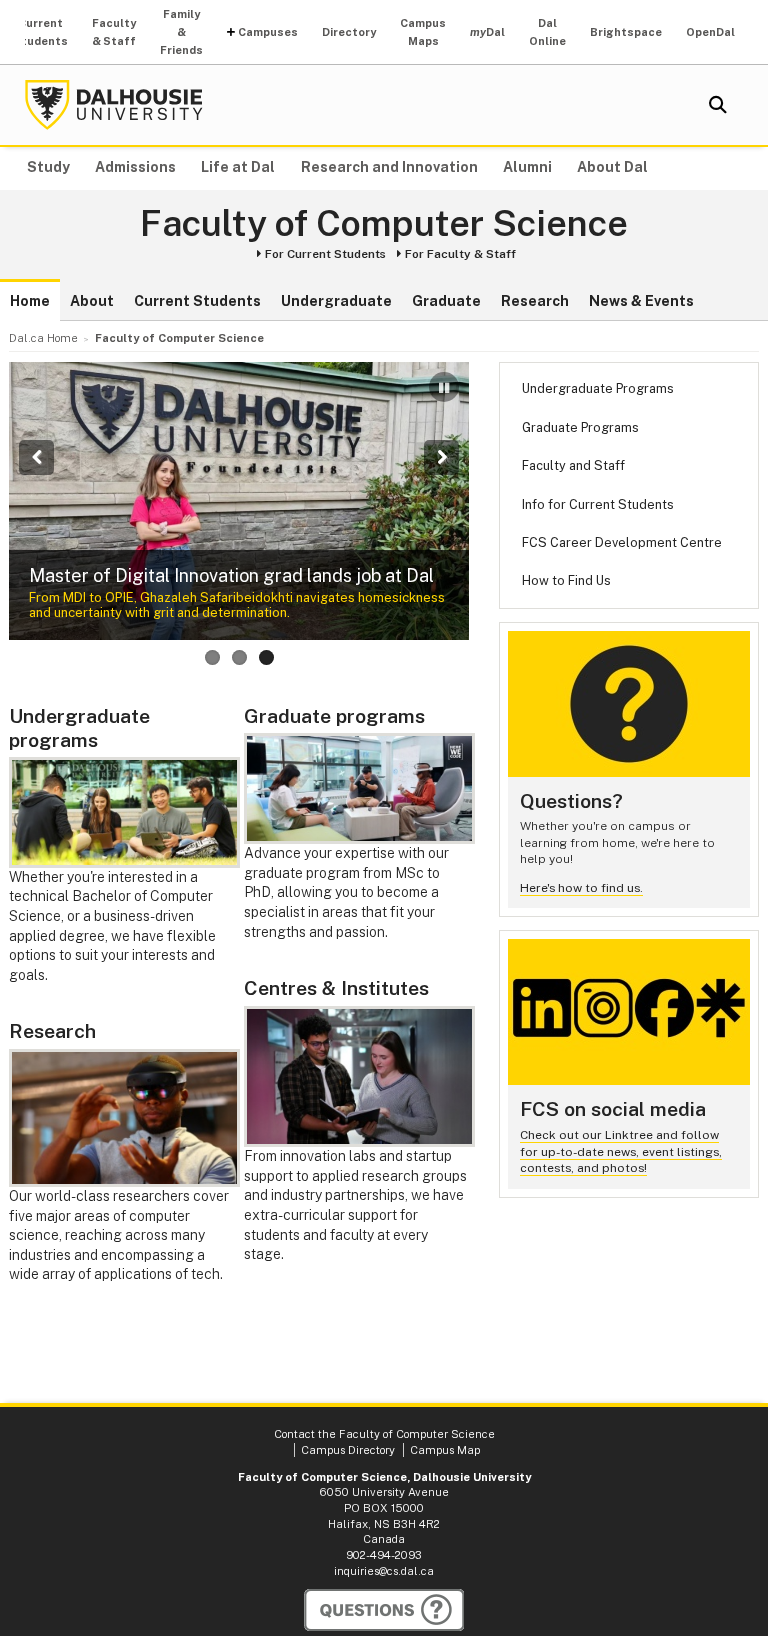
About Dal (612, 167)
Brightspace (626, 32)
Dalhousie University (114, 105)
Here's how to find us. (581, 888)
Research (535, 301)
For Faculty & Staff (460, 254)
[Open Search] (718, 105)
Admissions (135, 167)
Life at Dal (238, 167)
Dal (487, 32)
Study (48, 167)
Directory (349, 32)
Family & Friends (181, 32)
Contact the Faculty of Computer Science (384, 1434)
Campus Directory (348, 1450)
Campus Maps (423, 32)
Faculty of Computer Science (384, 224)
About (92, 301)
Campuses (268, 32)
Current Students (40, 32)
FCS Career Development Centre (622, 542)
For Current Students (325, 254)
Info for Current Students (598, 504)
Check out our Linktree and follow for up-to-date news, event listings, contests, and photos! (621, 1151)
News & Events (641, 301)
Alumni (527, 167)
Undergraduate (336, 301)
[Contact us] (384, 1610)
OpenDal (710, 32)
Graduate (446, 301)
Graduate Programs (580, 427)
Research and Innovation (389, 167)
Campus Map (445, 1450)
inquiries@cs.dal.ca (384, 1571)
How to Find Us (566, 580)
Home (30, 301)
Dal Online (547, 32)
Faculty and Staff (573, 465)
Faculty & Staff (114, 32)
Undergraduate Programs (598, 388)
